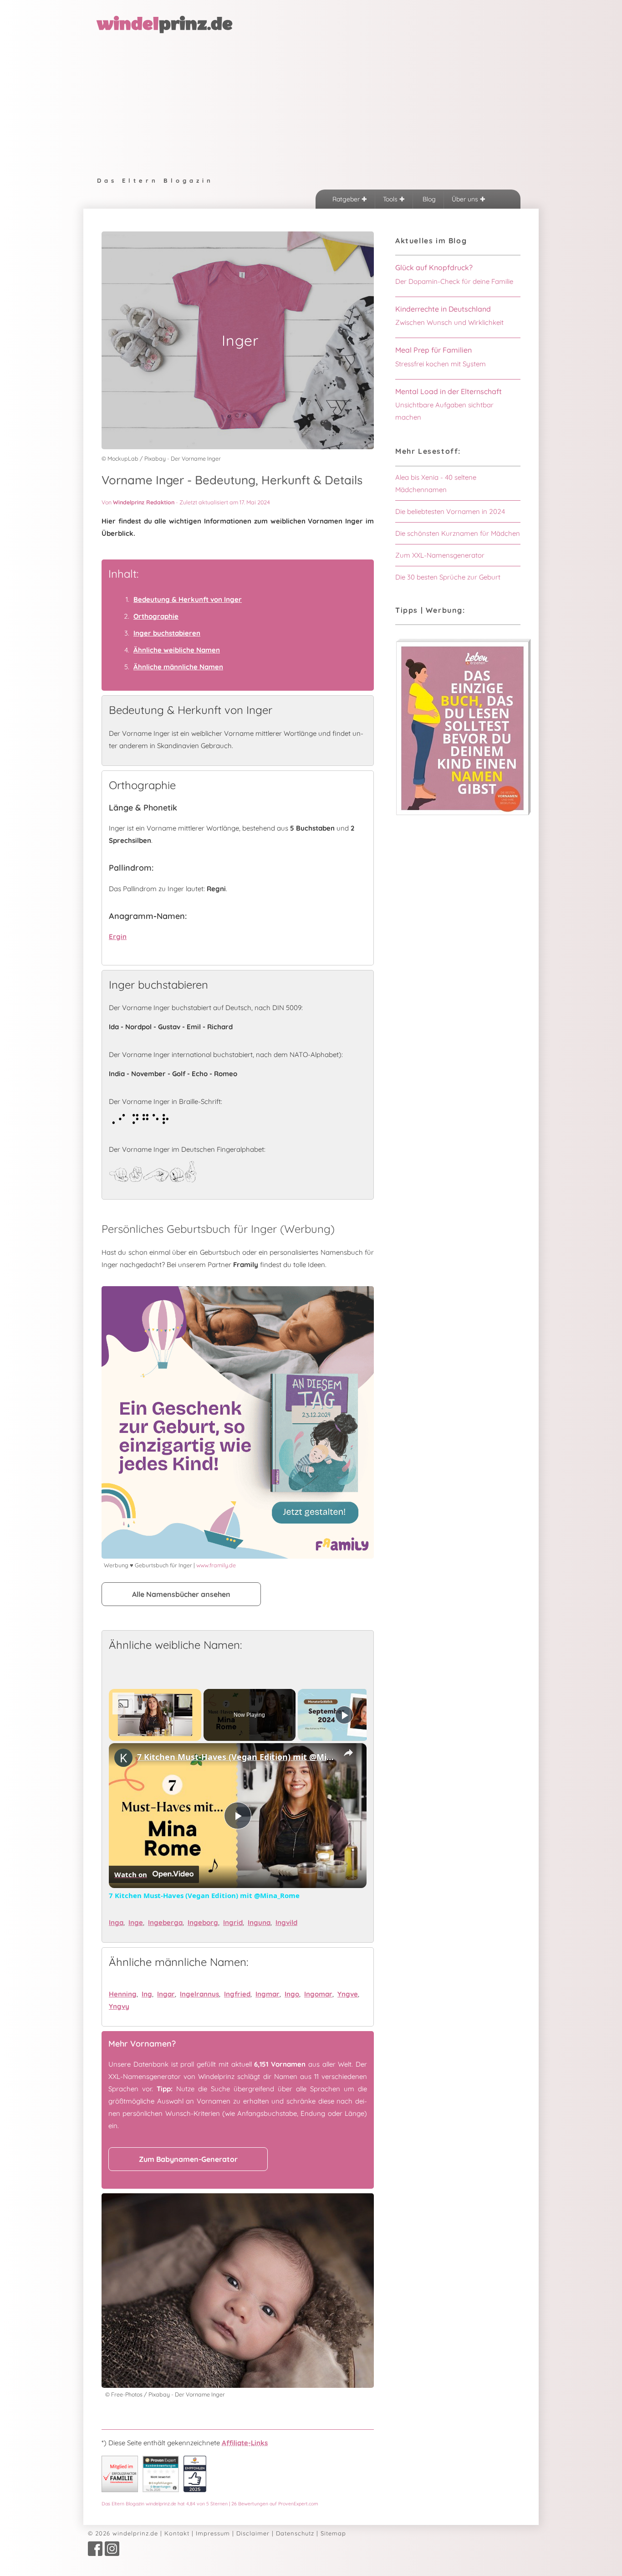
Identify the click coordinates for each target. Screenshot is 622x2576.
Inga (116, 1922)
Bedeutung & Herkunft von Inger (188, 599)
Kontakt (177, 2533)
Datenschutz (295, 2533)
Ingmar (268, 1994)
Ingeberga (165, 1922)
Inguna (259, 1922)
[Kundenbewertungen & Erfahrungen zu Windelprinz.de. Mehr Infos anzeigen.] (161, 2490)
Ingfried (237, 1994)
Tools (391, 199)
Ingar (166, 1994)
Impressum (213, 2533)
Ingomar (318, 1994)
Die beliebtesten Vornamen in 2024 (450, 511)
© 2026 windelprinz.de (123, 2533)
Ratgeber (347, 199)
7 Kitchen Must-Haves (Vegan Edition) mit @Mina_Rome (236, 1757)
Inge (136, 1922)
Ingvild (286, 1922)
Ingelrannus (199, 1994)
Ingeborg (203, 1922)
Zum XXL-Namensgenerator (440, 555)
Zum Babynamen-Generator (188, 2159)
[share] (348, 1753)
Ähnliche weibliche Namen (177, 650)
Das (210, 2504)
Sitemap (333, 2533)
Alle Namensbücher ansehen (181, 1594)
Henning (123, 1994)
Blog (428, 199)
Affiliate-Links (245, 2443)
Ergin (118, 936)
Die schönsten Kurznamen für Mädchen (458, 533)
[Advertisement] (311, 103)
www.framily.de (216, 1565)
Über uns (466, 199)
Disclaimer (253, 2533)
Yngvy (119, 2006)
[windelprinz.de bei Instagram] (112, 2554)
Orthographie (156, 616)
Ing (147, 1994)
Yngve (348, 1994)
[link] (123, 1758)
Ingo (292, 1994)
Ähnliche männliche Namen (178, 667)
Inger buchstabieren (167, 633)
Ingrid (233, 1922)
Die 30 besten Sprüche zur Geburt (448, 577)
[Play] (344, 1715)
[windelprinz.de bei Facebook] (95, 2554)
